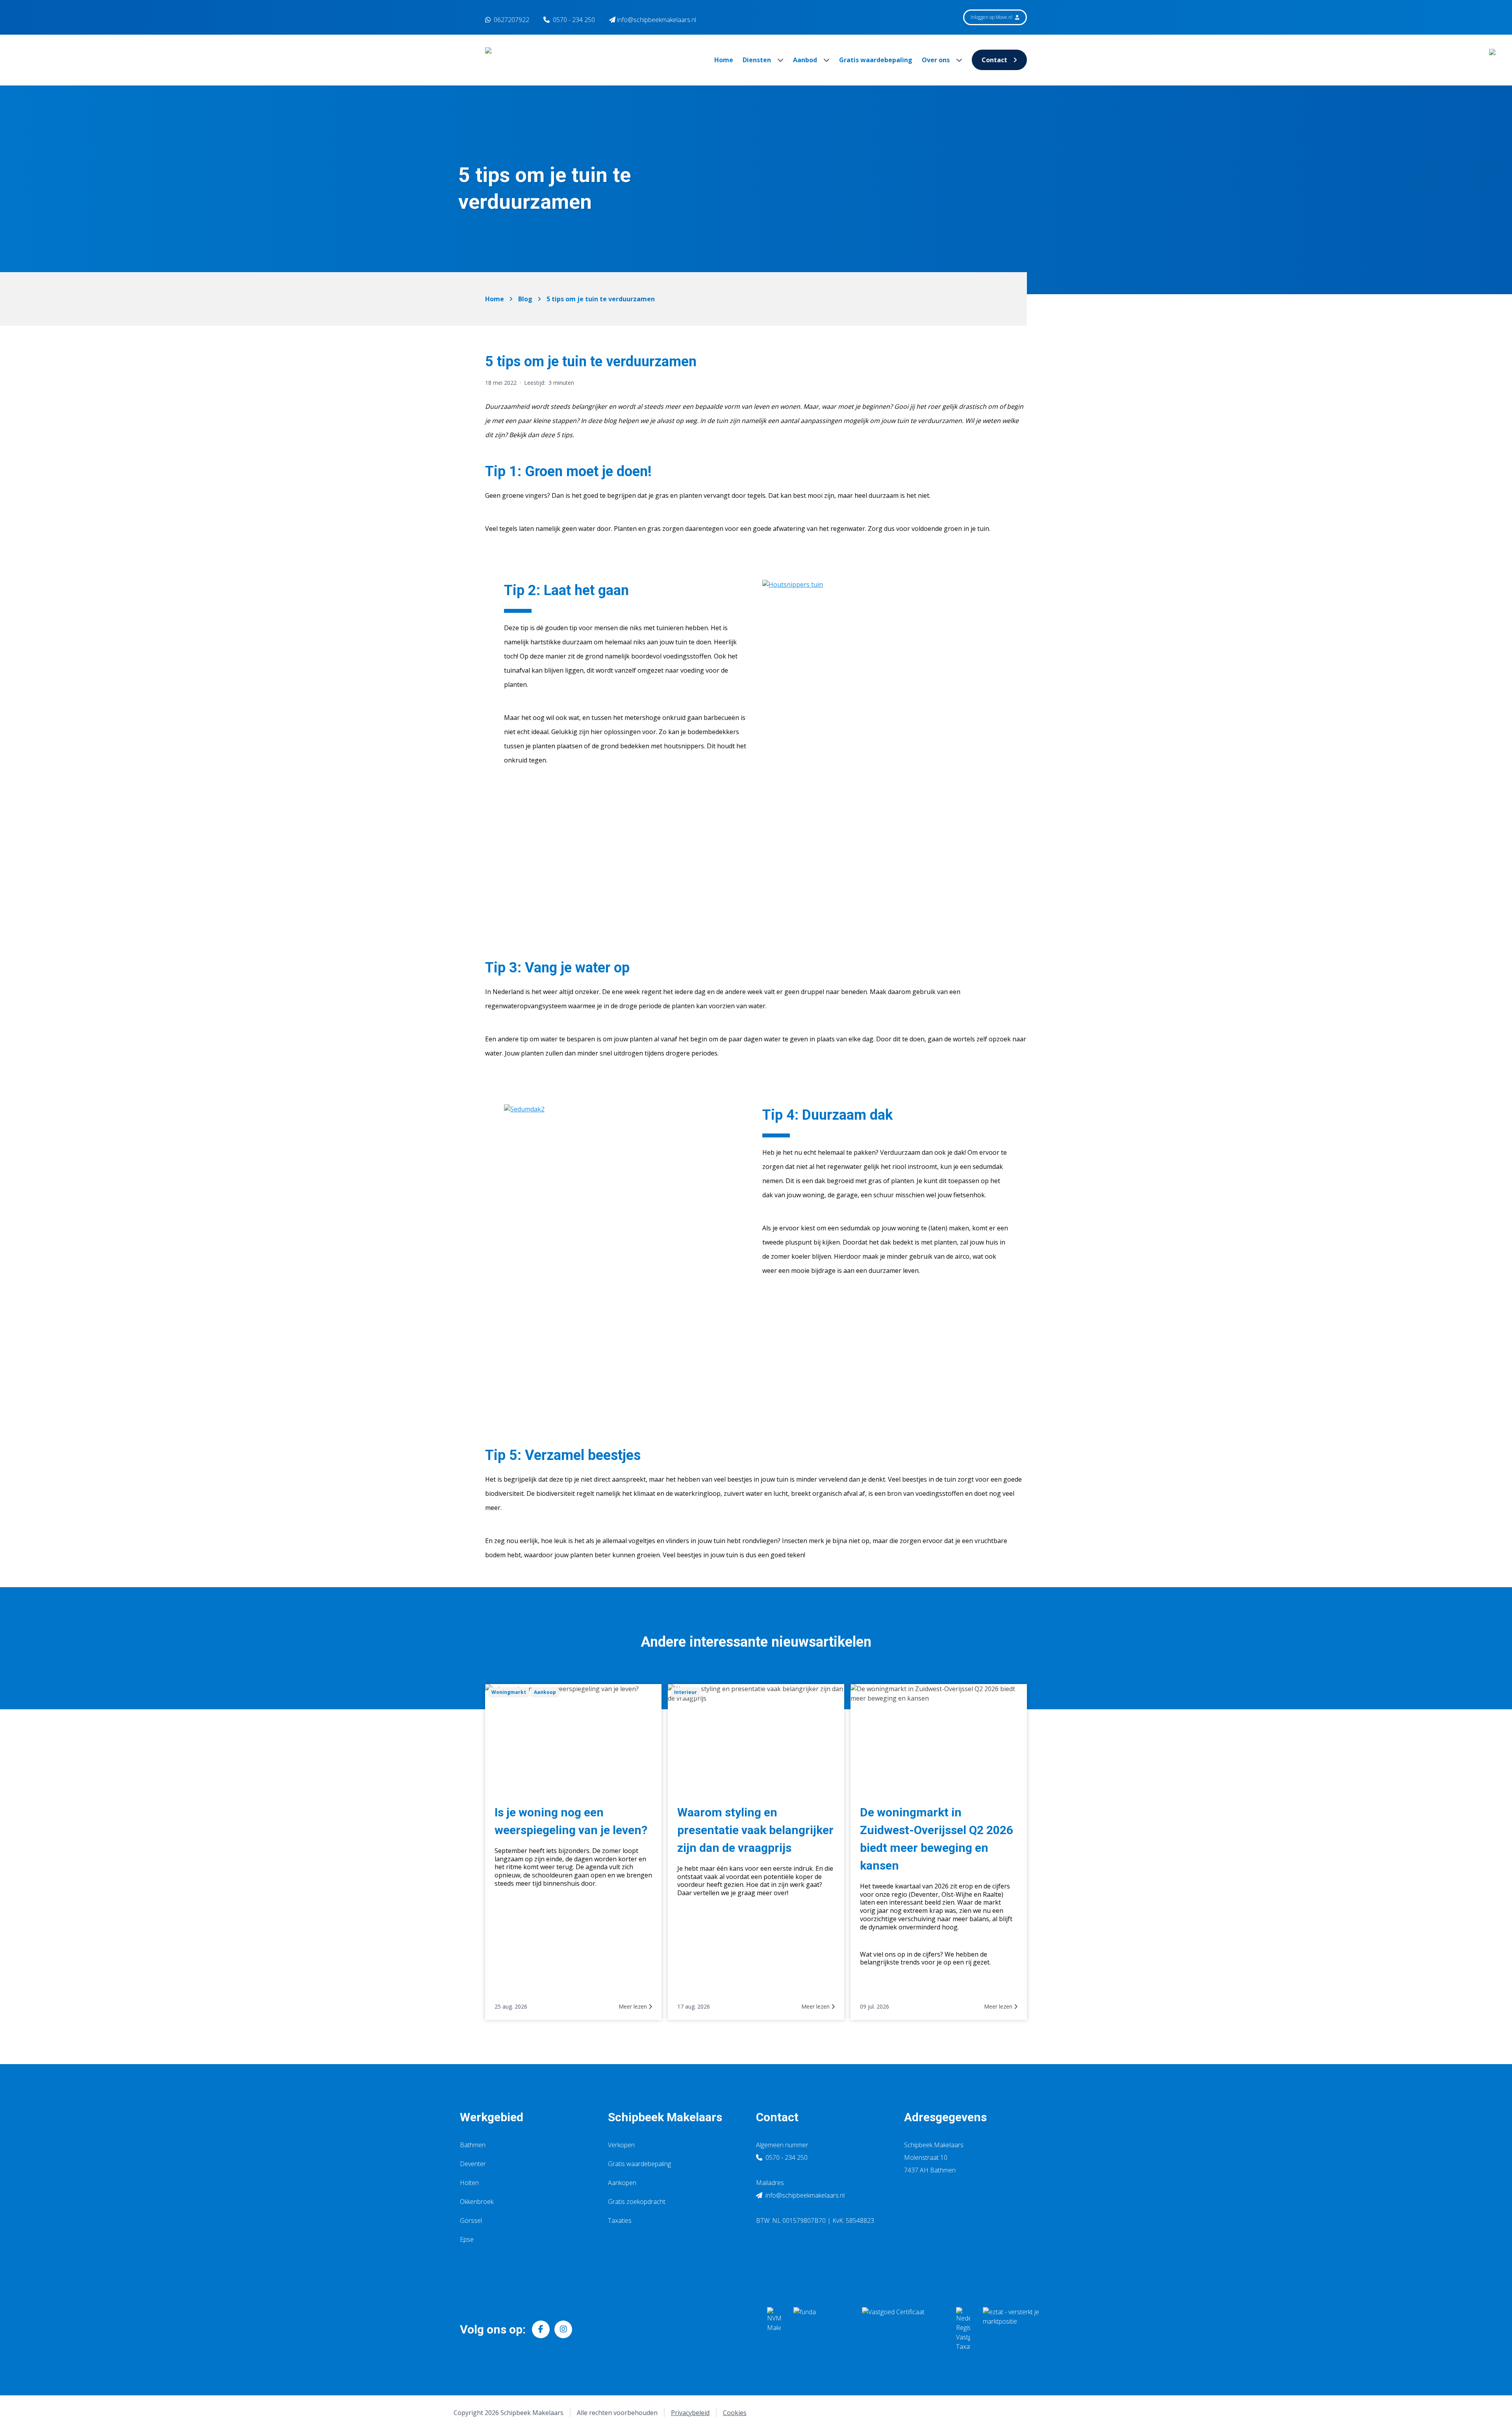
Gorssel (471, 2220)
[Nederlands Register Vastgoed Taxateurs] (963, 2329)
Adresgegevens (945, 2117)
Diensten (758, 60)
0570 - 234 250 (574, 20)
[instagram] (563, 2329)
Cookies (735, 2413)
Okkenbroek (477, 2202)
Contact (994, 60)
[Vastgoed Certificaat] (903, 2329)
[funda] (821, 2329)
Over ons (937, 60)
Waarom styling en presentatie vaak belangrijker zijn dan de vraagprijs (755, 1830)
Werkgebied (492, 2117)
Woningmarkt (509, 1692)
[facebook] (541, 2329)
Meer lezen (634, 2006)
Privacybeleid (690, 2413)
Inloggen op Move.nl (992, 17)
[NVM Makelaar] (774, 2329)
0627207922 (511, 20)
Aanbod (806, 60)
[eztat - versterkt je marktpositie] (1011, 2329)
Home (724, 60)
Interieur (686, 1692)
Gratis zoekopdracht (637, 2202)
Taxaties (620, 2220)
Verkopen (621, 2145)
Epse (467, 2239)
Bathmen (473, 2145)
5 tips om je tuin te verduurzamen (601, 299)
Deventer (473, 2164)
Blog (525, 299)
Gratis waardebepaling (876, 60)
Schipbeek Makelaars (665, 2117)
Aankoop (545, 1692)
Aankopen (622, 2183)
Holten (469, 2183)
